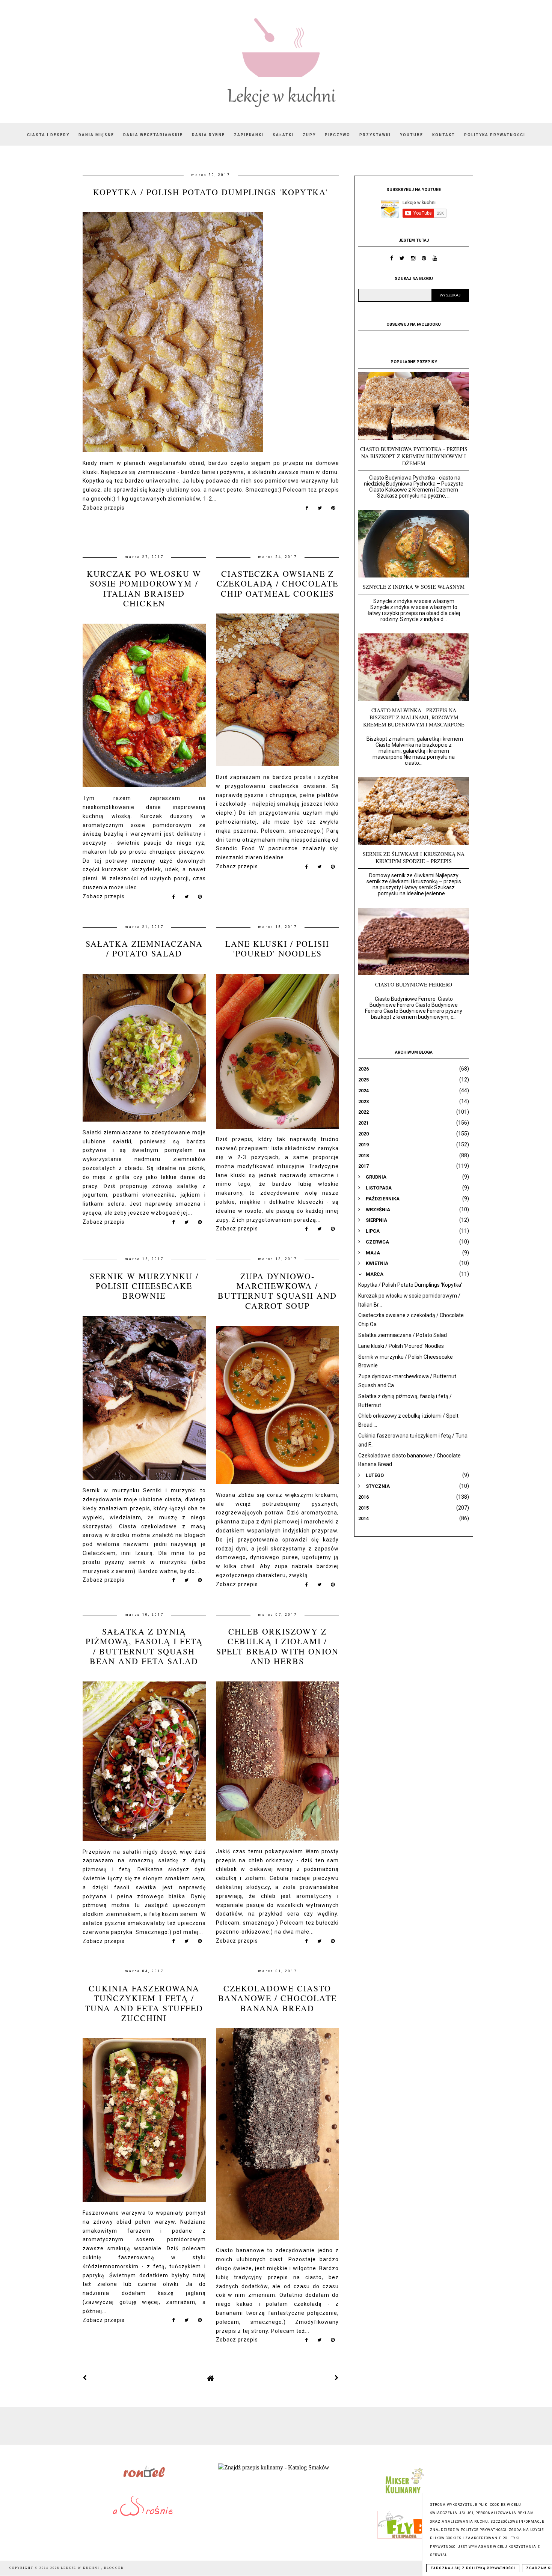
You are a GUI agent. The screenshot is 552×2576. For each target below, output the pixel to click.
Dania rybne (208, 135)
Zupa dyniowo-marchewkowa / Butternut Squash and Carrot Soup (277, 1291)
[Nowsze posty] (85, 2378)
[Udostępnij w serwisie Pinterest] (333, 510)
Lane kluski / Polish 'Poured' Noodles (277, 948)
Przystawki (375, 135)
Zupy (309, 135)
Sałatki (283, 135)
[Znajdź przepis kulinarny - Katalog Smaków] (274, 2467)
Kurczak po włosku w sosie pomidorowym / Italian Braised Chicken (144, 588)
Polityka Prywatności (495, 135)
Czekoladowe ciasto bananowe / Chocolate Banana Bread (278, 1998)
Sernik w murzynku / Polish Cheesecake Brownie (144, 1286)
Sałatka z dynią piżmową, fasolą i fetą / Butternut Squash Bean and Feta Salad (144, 1646)
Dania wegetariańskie (153, 135)
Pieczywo (338, 135)
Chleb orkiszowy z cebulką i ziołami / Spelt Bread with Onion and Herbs (278, 1646)
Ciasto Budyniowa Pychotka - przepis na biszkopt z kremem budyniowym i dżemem (414, 456)
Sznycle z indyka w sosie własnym (414, 587)
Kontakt (444, 135)
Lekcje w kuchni (81, 2568)
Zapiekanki (249, 135)
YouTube (412, 135)
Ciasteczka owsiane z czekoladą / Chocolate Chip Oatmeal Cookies (278, 583)
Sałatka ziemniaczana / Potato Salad (144, 948)
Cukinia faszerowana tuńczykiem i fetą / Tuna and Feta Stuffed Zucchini (144, 2003)
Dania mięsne (96, 135)
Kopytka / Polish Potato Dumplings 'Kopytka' (211, 192)
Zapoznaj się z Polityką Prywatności (473, 2568)
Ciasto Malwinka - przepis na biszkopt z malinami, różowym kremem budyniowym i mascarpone (414, 717)
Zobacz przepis (104, 508)
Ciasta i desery (48, 135)
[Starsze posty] (337, 2378)
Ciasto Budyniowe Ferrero (414, 984)
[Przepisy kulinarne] (404, 2495)
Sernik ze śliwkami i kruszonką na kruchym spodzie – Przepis (414, 857)
